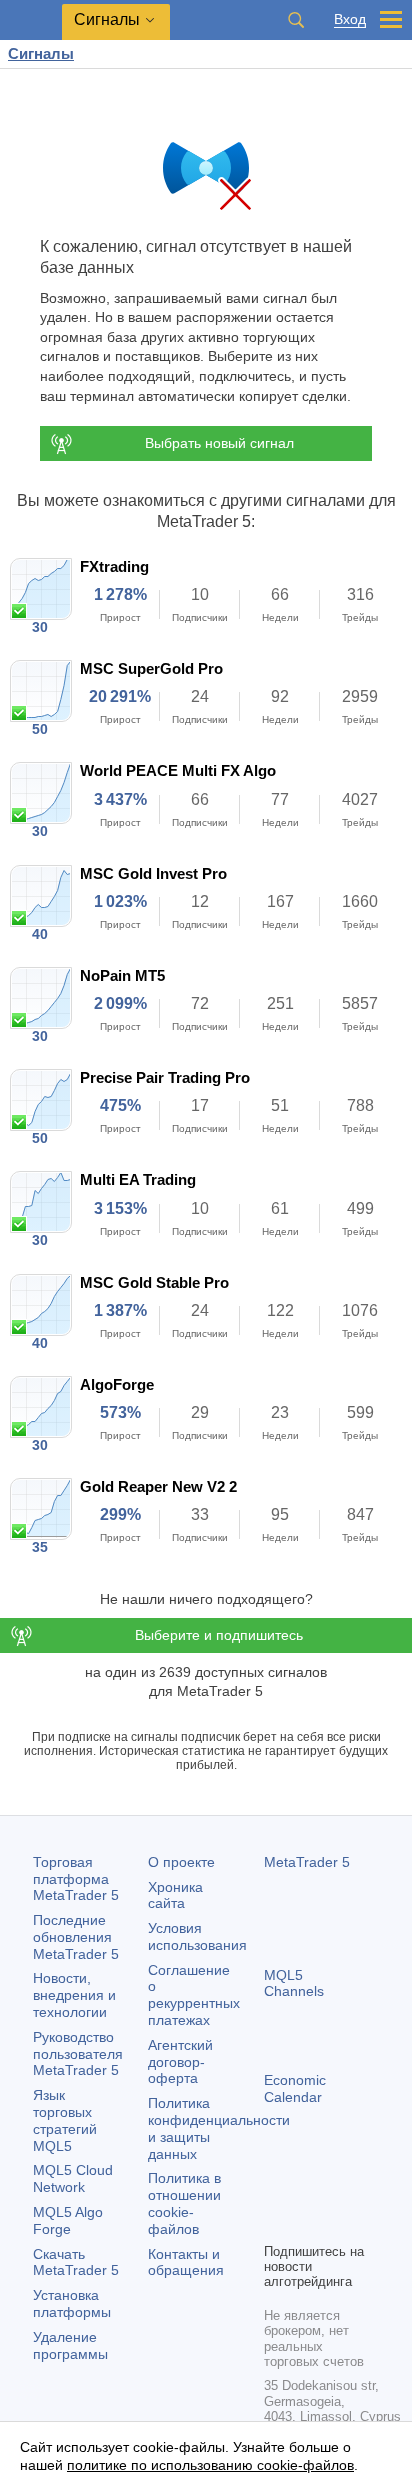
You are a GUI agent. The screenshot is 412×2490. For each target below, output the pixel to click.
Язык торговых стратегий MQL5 (65, 2120)
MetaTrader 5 (307, 1862)
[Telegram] (308, 2192)
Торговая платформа (76, 1879)
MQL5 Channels (294, 1983)
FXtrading (114, 566)
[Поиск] (296, 20)
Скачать (76, 2262)
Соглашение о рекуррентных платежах (194, 1995)
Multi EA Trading (138, 1179)
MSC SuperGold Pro (151, 668)
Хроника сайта (175, 1895)
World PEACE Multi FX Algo (178, 770)
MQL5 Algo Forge (68, 2220)
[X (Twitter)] (340, 2192)
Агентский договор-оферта (180, 2062)
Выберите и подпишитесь (219, 1635)
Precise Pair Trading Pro (165, 1077)
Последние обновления (76, 1937)
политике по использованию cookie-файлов (210, 2465)
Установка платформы (72, 2303)
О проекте (181, 1862)
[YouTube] (276, 2224)
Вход (350, 19)
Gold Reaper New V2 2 (158, 1486)
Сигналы (41, 53)
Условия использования (197, 1936)
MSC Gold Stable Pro (154, 1282)
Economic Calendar (295, 2088)
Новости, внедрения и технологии (74, 1995)
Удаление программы (70, 2345)
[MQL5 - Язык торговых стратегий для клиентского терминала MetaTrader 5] (31, 20)
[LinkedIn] (308, 2224)
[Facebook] (276, 2192)
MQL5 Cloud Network (73, 2178)
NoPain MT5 (122, 975)
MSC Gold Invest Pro (153, 873)
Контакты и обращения (186, 2262)
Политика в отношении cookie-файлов (184, 2203)
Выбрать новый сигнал (219, 443)
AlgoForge (117, 1384)
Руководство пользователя (78, 2054)
